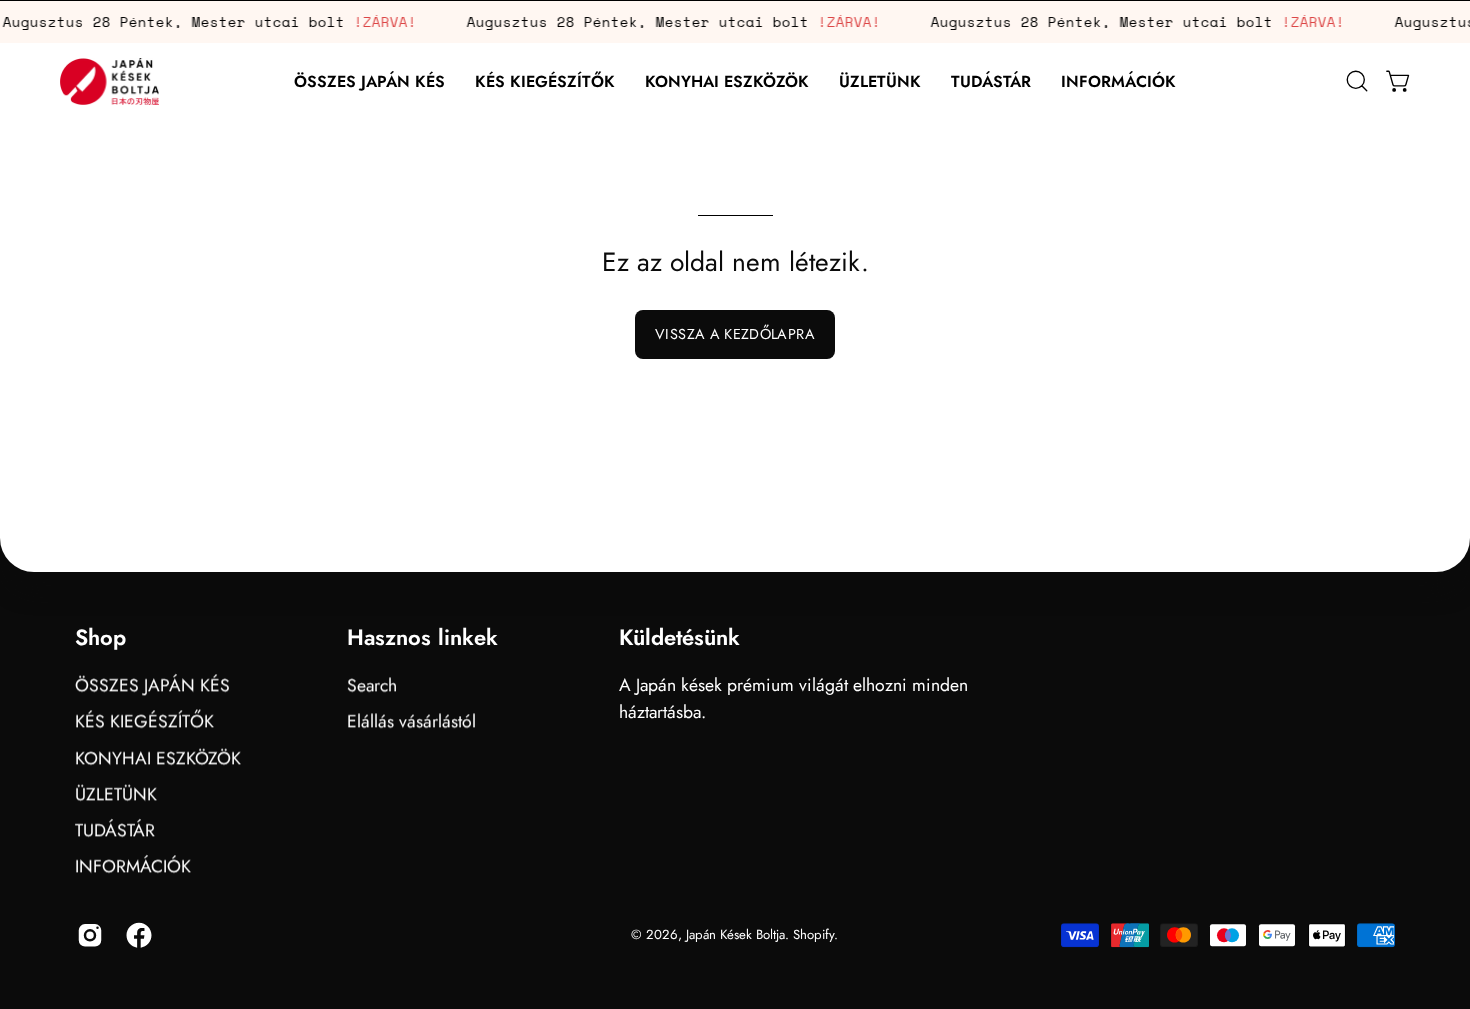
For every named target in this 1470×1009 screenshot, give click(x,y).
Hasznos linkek (422, 638)
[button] (545, 81)
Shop (100, 638)
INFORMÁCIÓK (133, 866)
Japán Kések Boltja (735, 934)
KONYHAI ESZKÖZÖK (158, 757)
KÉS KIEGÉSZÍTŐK (144, 721)
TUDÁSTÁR (115, 830)
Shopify (813, 934)
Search (372, 685)
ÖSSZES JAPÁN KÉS (152, 685)
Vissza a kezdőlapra (735, 334)
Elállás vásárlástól (411, 721)
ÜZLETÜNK (116, 794)
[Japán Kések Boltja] (110, 81)
